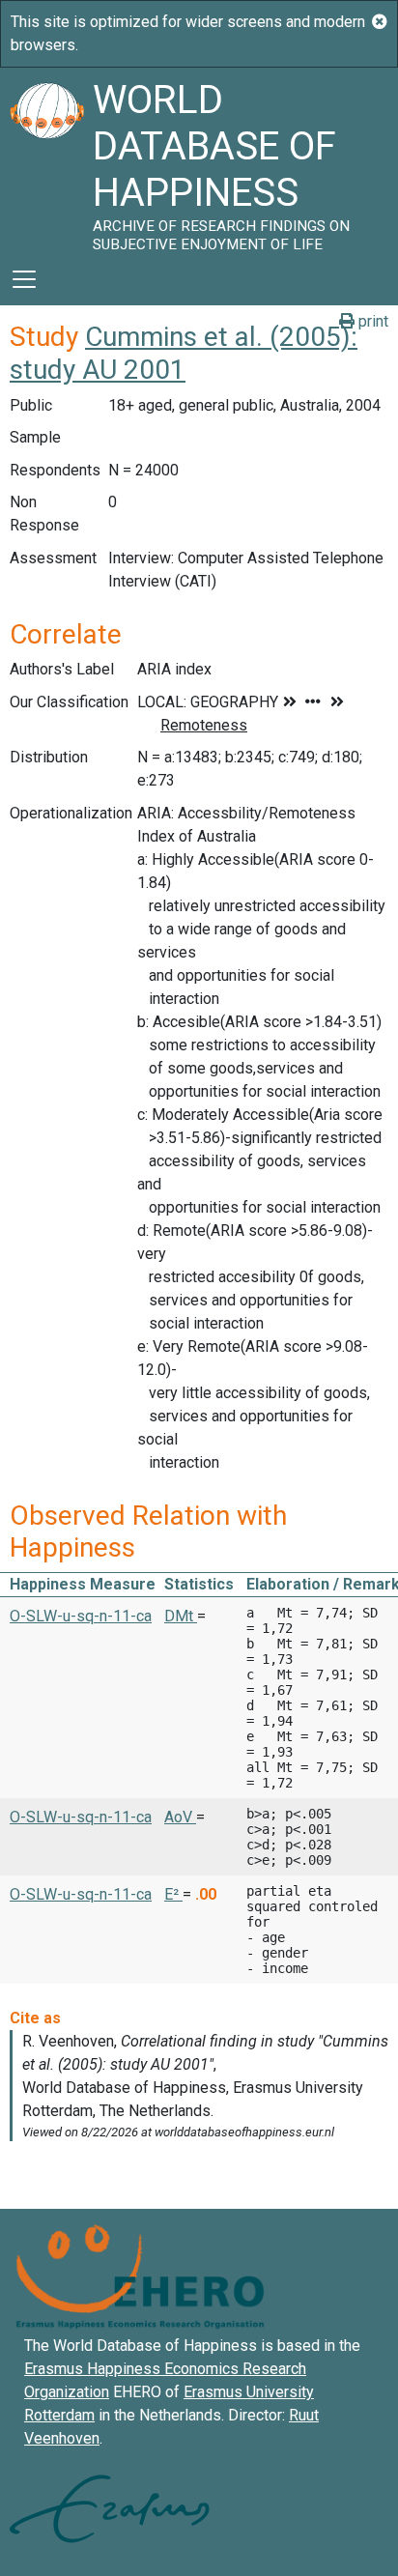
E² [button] (173, 1894)
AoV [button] (180, 1817)
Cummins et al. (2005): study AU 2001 (184, 353)
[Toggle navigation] (24, 279)
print (371, 321)
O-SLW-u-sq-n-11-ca (81, 1616)
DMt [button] (181, 1616)
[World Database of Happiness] (46, 160)
